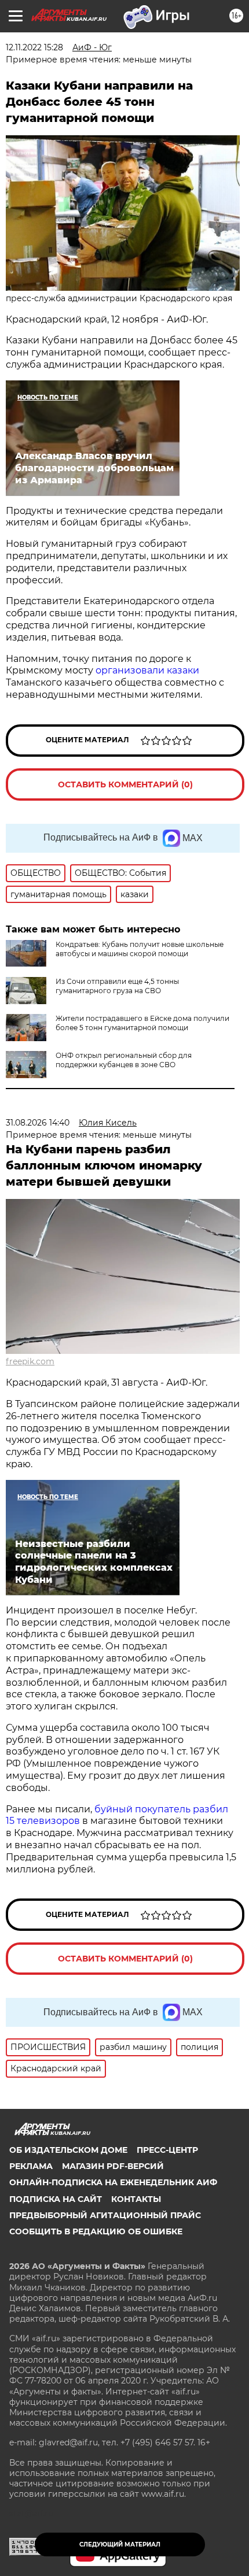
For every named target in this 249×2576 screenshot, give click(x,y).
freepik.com (30, 1361)
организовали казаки (147, 670)
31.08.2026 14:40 (38, 1123)
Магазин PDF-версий (113, 2166)
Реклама (31, 2166)
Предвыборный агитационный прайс (105, 2215)
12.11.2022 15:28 (34, 47)
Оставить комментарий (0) (125, 784)
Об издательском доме (68, 2150)
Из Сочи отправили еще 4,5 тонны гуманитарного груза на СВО (117, 986)
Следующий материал (120, 2544)
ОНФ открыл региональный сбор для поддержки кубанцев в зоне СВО (124, 1060)
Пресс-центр (167, 2150)
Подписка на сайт (56, 2199)
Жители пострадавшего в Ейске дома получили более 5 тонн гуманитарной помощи (142, 1023)
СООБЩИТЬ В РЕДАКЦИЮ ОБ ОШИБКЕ (96, 2231)
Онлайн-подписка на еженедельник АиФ (113, 2182)
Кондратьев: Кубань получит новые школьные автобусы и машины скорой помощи (140, 949)
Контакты (136, 2199)
